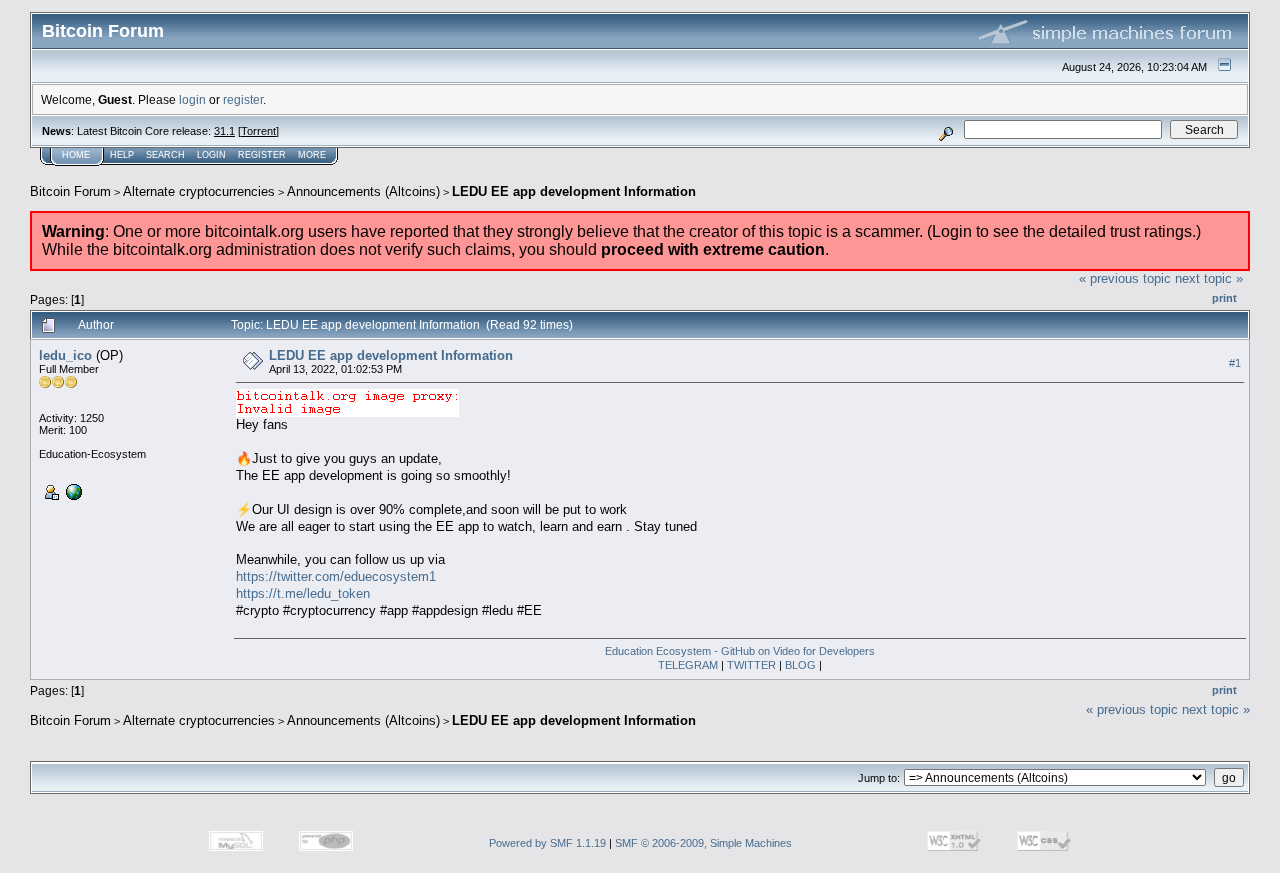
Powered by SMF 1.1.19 (547, 843)
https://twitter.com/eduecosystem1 (336, 576)
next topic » (1209, 278)
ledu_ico (65, 355)
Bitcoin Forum (70, 191)
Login (211, 155)
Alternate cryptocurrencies (199, 191)
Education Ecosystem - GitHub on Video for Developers (740, 651)
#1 (1235, 363)
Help (122, 155)
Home (76, 155)
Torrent (258, 131)
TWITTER (751, 665)
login (192, 99)
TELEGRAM (688, 665)
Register (262, 155)
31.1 (224, 131)
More (312, 155)
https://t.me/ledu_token (303, 593)
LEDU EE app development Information (574, 191)
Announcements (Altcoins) (363, 191)
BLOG (800, 665)
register (243, 99)
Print (1224, 298)
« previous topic (1125, 278)
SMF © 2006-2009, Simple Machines (703, 843)
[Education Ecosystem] (72, 491)
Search (165, 155)
